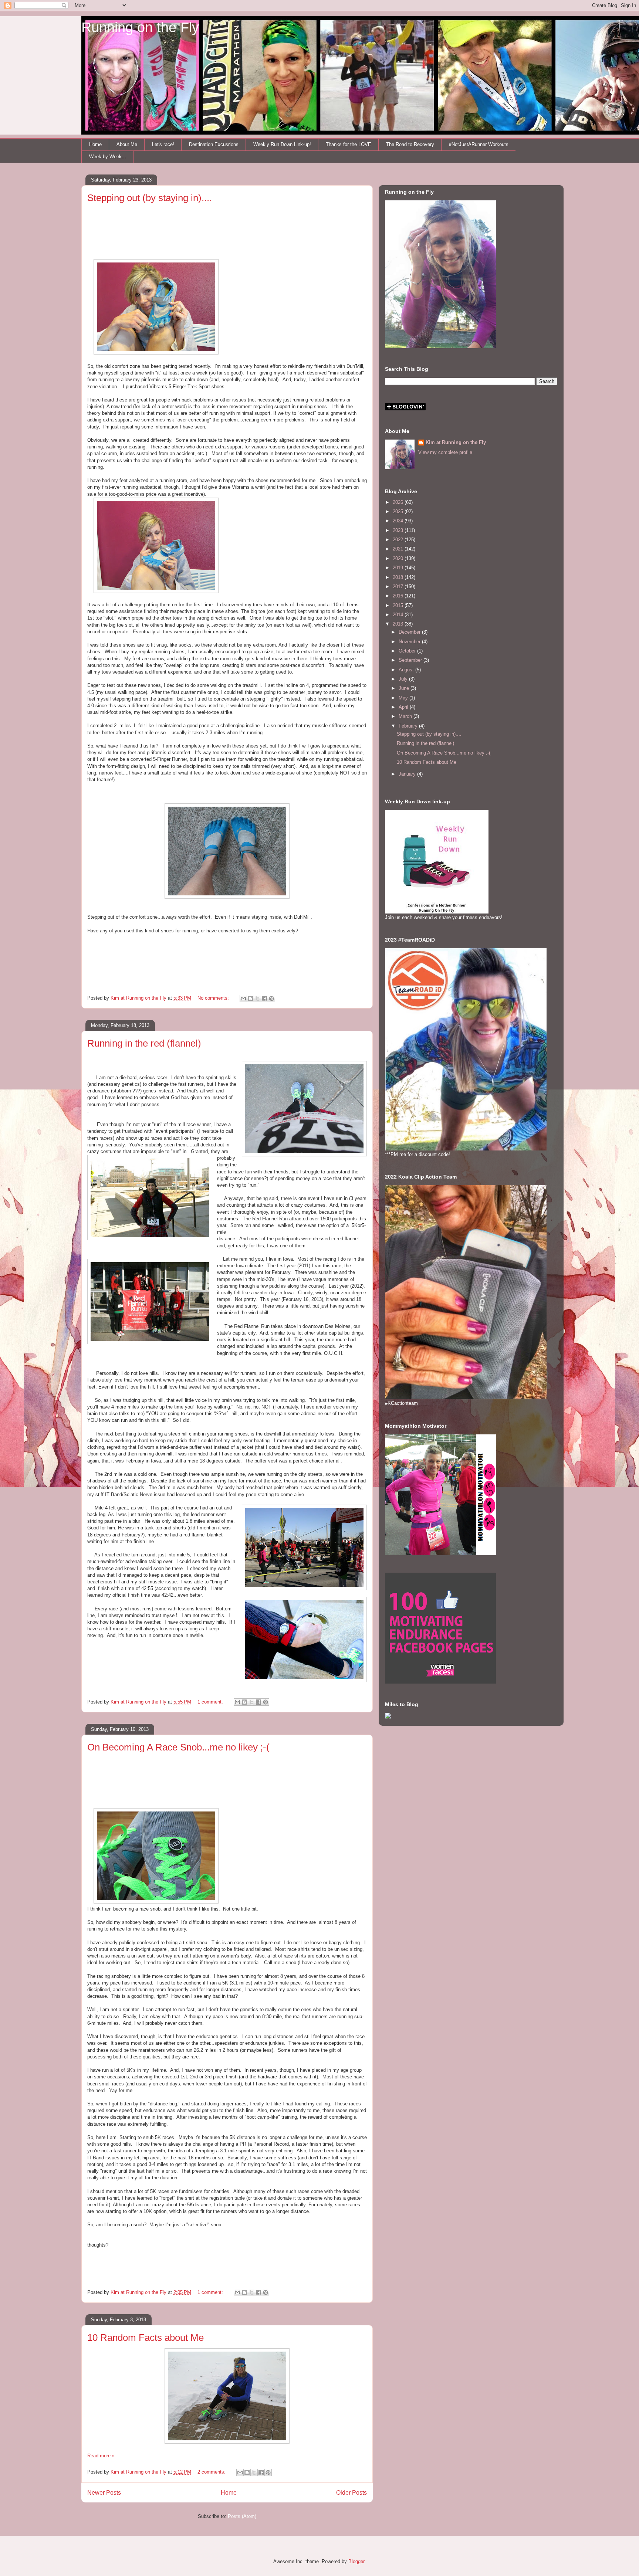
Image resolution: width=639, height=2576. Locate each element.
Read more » (101, 2456)
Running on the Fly (140, 27)
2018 (399, 577)
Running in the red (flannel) (144, 1043)
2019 (399, 568)
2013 (399, 624)
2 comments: (212, 2472)
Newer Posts (104, 2493)
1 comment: (211, 1702)
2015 (399, 605)
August (407, 670)
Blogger (356, 2561)
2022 (399, 540)
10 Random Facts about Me (146, 2338)
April (404, 707)
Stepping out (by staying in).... (150, 198)
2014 (399, 615)
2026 (399, 502)
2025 (399, 511)
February (409, 726)
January (408, 774)
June (405, 688)
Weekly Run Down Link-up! (282, 144)
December (410, 632)
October (408, 651)
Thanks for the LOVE (349, 144)
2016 (399, 596)
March (406, 716)
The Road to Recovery (410, 144)
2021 (399, 549)
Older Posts (351, 2493)
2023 (399, 530)
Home (95, 144)
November (410, 642)
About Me (127, 144)
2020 (399, 558)
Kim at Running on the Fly (456, 442)
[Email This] (243, 999)
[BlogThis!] (250, 999)
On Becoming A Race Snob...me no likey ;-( (178, 1747)
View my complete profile (445, 452)
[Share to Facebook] (264, 999)
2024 (399, 521)
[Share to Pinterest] (271, 999)
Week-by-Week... (108, 157)
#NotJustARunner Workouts (479, 144)
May (404, 698)
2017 (399, 587)
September (411, 660)
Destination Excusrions (214, 144)
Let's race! (163, 144)
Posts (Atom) (242, 2516)
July (404, 679)
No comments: (214, 998)
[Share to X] (257, 999)
